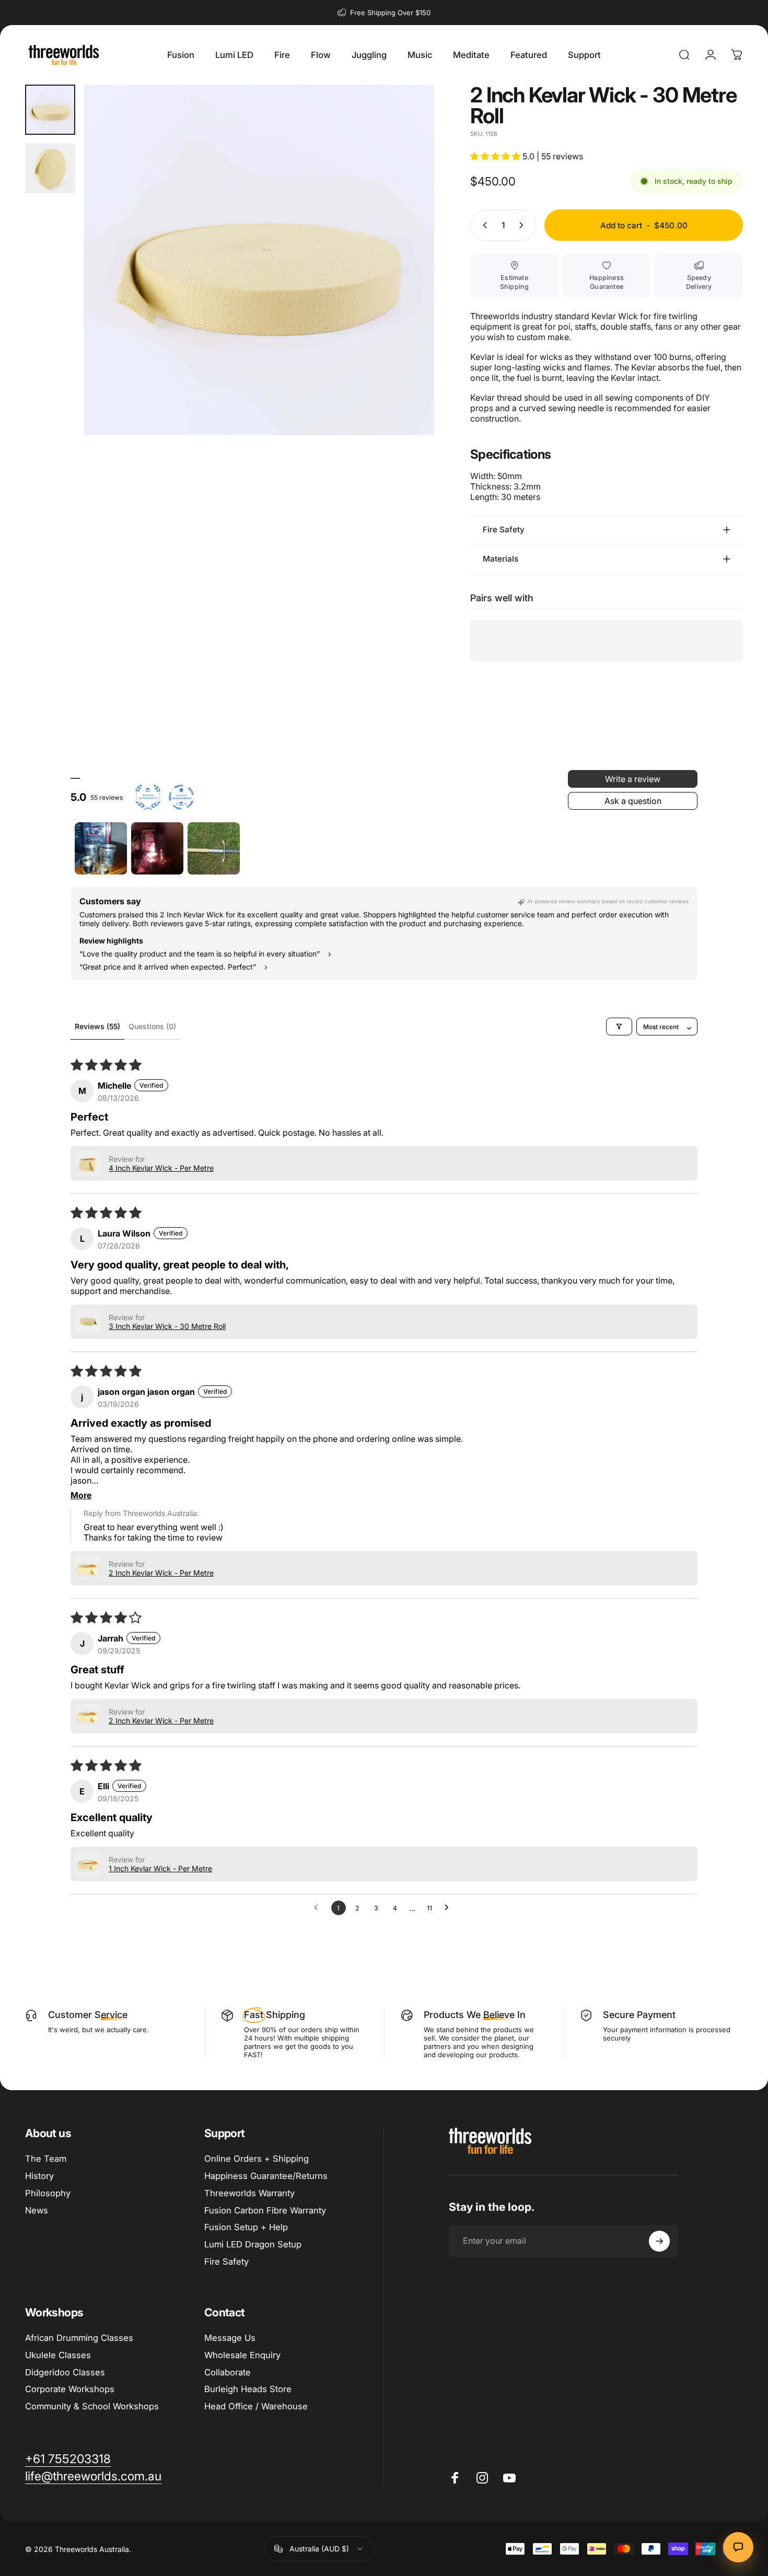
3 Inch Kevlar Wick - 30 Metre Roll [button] (167, 1326)
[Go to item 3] (214, 848)
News (37, 2210)
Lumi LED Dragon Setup (253, 2244)
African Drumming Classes (79, 2338)
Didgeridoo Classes (65, 2372)
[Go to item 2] (50, 168)
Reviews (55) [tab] (97, 1026)
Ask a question (633, 801)
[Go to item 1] (101, 848)
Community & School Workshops (92, 2406)
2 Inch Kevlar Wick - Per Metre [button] (161, 1573)
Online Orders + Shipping (257, 2159)
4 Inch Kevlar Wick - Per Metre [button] (161, 1168)
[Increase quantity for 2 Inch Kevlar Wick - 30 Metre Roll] (523, 225)
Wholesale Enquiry (242, 2355)
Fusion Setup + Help (246, 2227)
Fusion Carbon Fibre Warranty (265, 2210)
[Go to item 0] (50, 110)
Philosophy (48, 2193)
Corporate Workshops (70, 2389)
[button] (496, 156)
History (39, 2176)
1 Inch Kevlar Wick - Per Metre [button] (160, 1868)
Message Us (230, 2338)
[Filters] (619, 1027)
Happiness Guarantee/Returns (266, 2176)
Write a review (633, 779)
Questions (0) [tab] (152, 1026)
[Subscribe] (659, 2241)
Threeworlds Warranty (249, 2193)
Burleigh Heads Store (248, 2389)
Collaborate (228, 2372)
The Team (46, 2159)
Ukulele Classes (58, 2355)
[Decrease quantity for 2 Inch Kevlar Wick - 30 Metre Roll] (483, 225)
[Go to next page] (449, 1908)
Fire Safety (226, 2262)
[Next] (407, 279)
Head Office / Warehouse (256, 2406)
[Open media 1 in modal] (259, 260)
